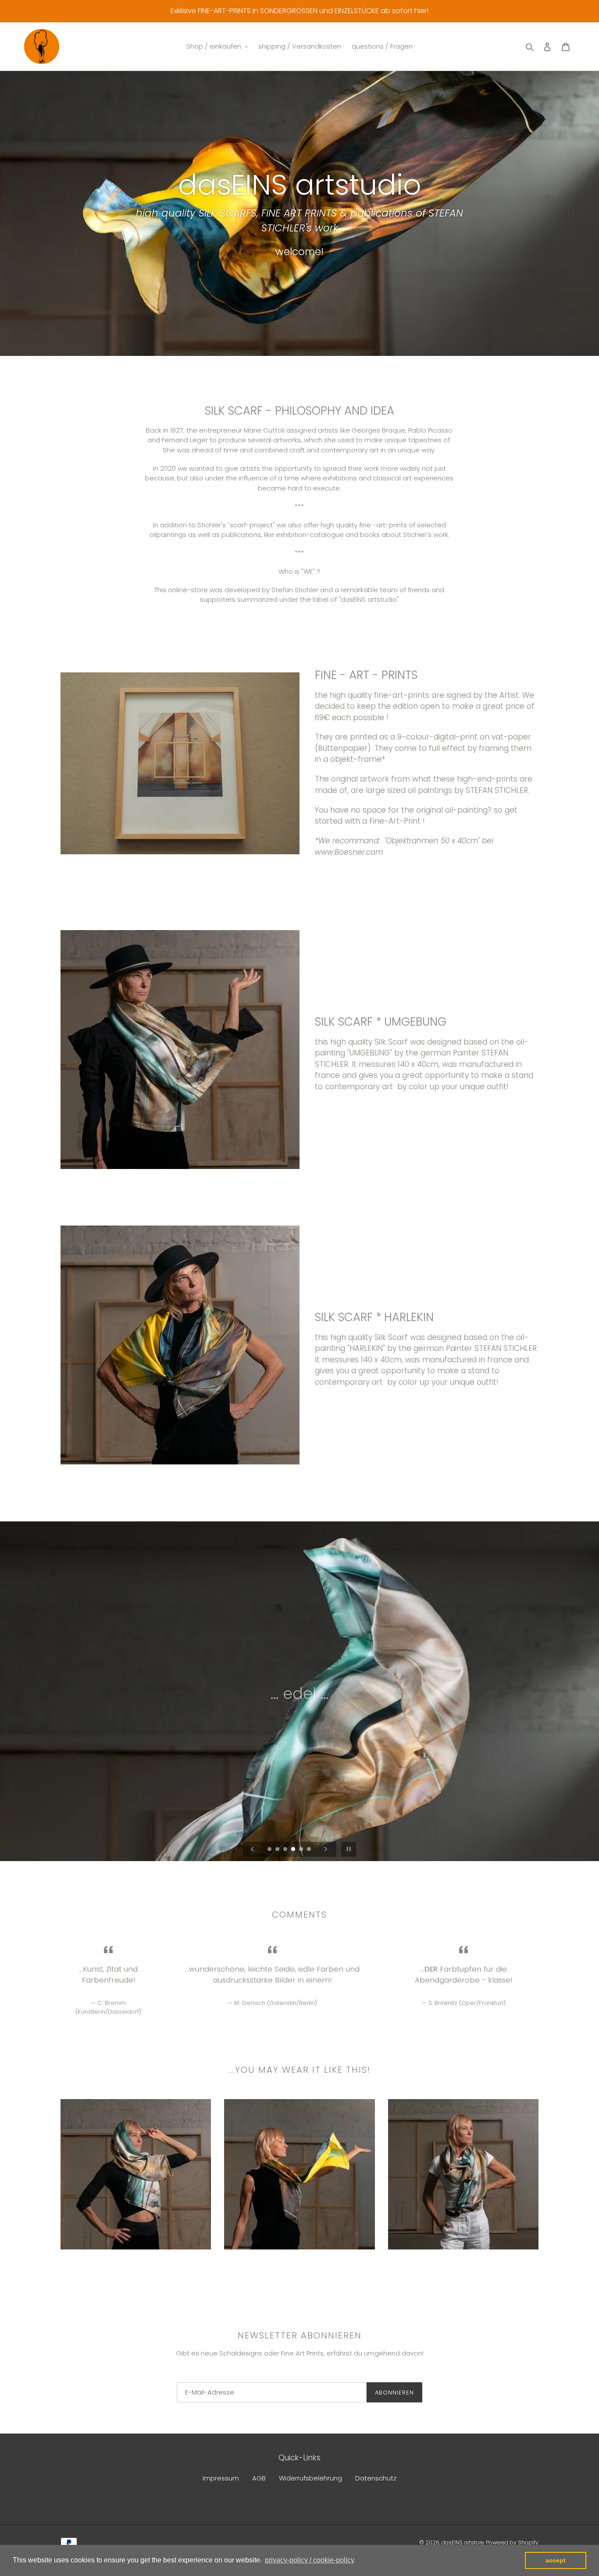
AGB (259, 2478)
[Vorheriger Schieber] (253, 1849)
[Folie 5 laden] (302, 1850)
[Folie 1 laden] (270, 1850)
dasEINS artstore (463, 2542)
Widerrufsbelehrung (310, 2478)
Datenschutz (376, 2478)
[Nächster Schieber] (326, 1849)
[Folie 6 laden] (310, 1850)
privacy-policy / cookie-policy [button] (310, 2560)
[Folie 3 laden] (286, 1850)
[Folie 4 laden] (294, 1850)
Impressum (221, 2478)
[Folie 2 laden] (278, 1850)
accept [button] (556, 2560)
